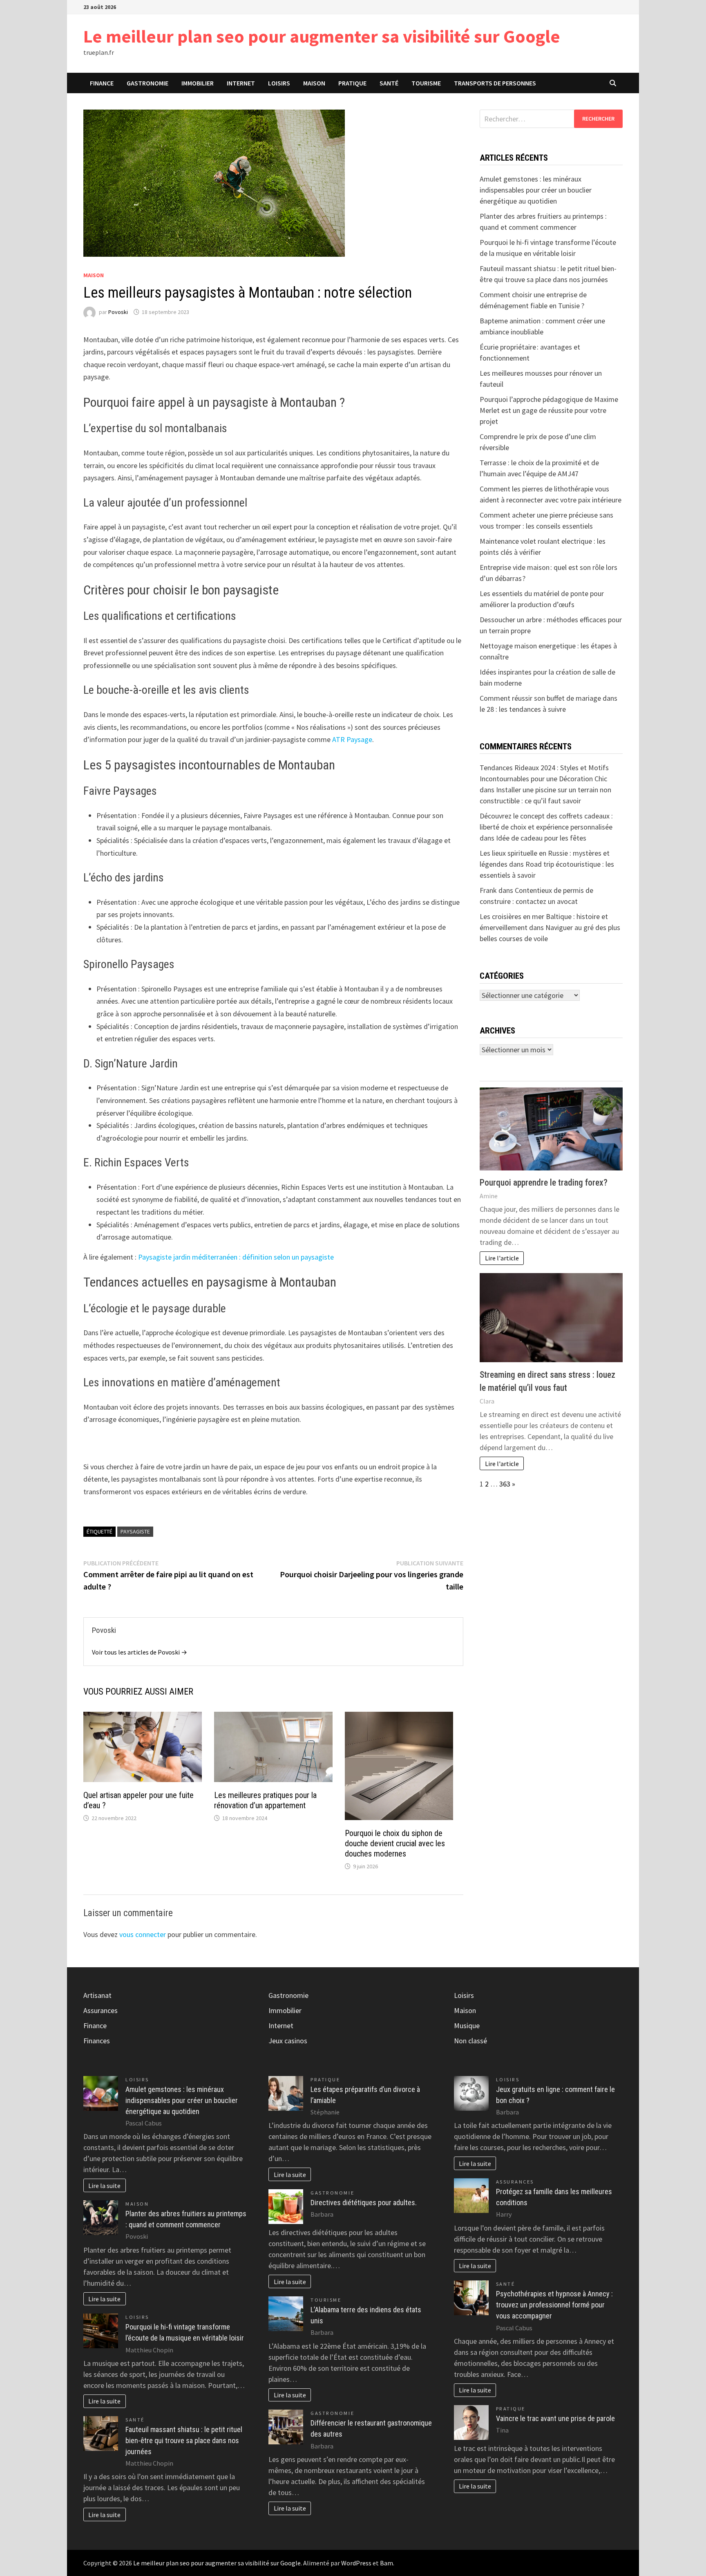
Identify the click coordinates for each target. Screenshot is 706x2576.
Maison (314, 83)
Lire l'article (502, 1258)
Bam (387, 2563)
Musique (467, 2026)
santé (389, 83)
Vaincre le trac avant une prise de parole (555, 2418)
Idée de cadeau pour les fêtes (541, 838)
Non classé (470, 2041)
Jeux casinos (288, 2041)
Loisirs (279, 83)
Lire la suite (104, 2186)
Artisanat (97, 1995)
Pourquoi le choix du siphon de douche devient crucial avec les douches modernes (395, 1843)
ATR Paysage (352, 739)
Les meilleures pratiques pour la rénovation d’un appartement (265, 1800)
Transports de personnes (495, 83)
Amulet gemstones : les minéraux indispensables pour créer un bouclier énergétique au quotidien (536, 190)
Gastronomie (147, 83)
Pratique (352, 83)
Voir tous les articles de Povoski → (140, 1652)
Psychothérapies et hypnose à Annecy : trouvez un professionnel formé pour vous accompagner (554, 2305)
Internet (241, 83)
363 (505, 1484)
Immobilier (198, 83)
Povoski (118, 312)
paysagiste (135, 1531)
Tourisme (426, 83)
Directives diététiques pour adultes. (364, 2203)
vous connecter (143, 1934)
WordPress (356, 2563)
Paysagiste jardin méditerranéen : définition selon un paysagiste (236, 1257)
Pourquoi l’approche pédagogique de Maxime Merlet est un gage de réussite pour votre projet (549, 410)
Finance (102, 83)
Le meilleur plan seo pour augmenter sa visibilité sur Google (322, 36)
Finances (97, 2041)
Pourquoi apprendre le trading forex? (544, 1183)
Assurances (101, 2010)
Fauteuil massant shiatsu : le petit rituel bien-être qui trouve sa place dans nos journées (184, 2440)
